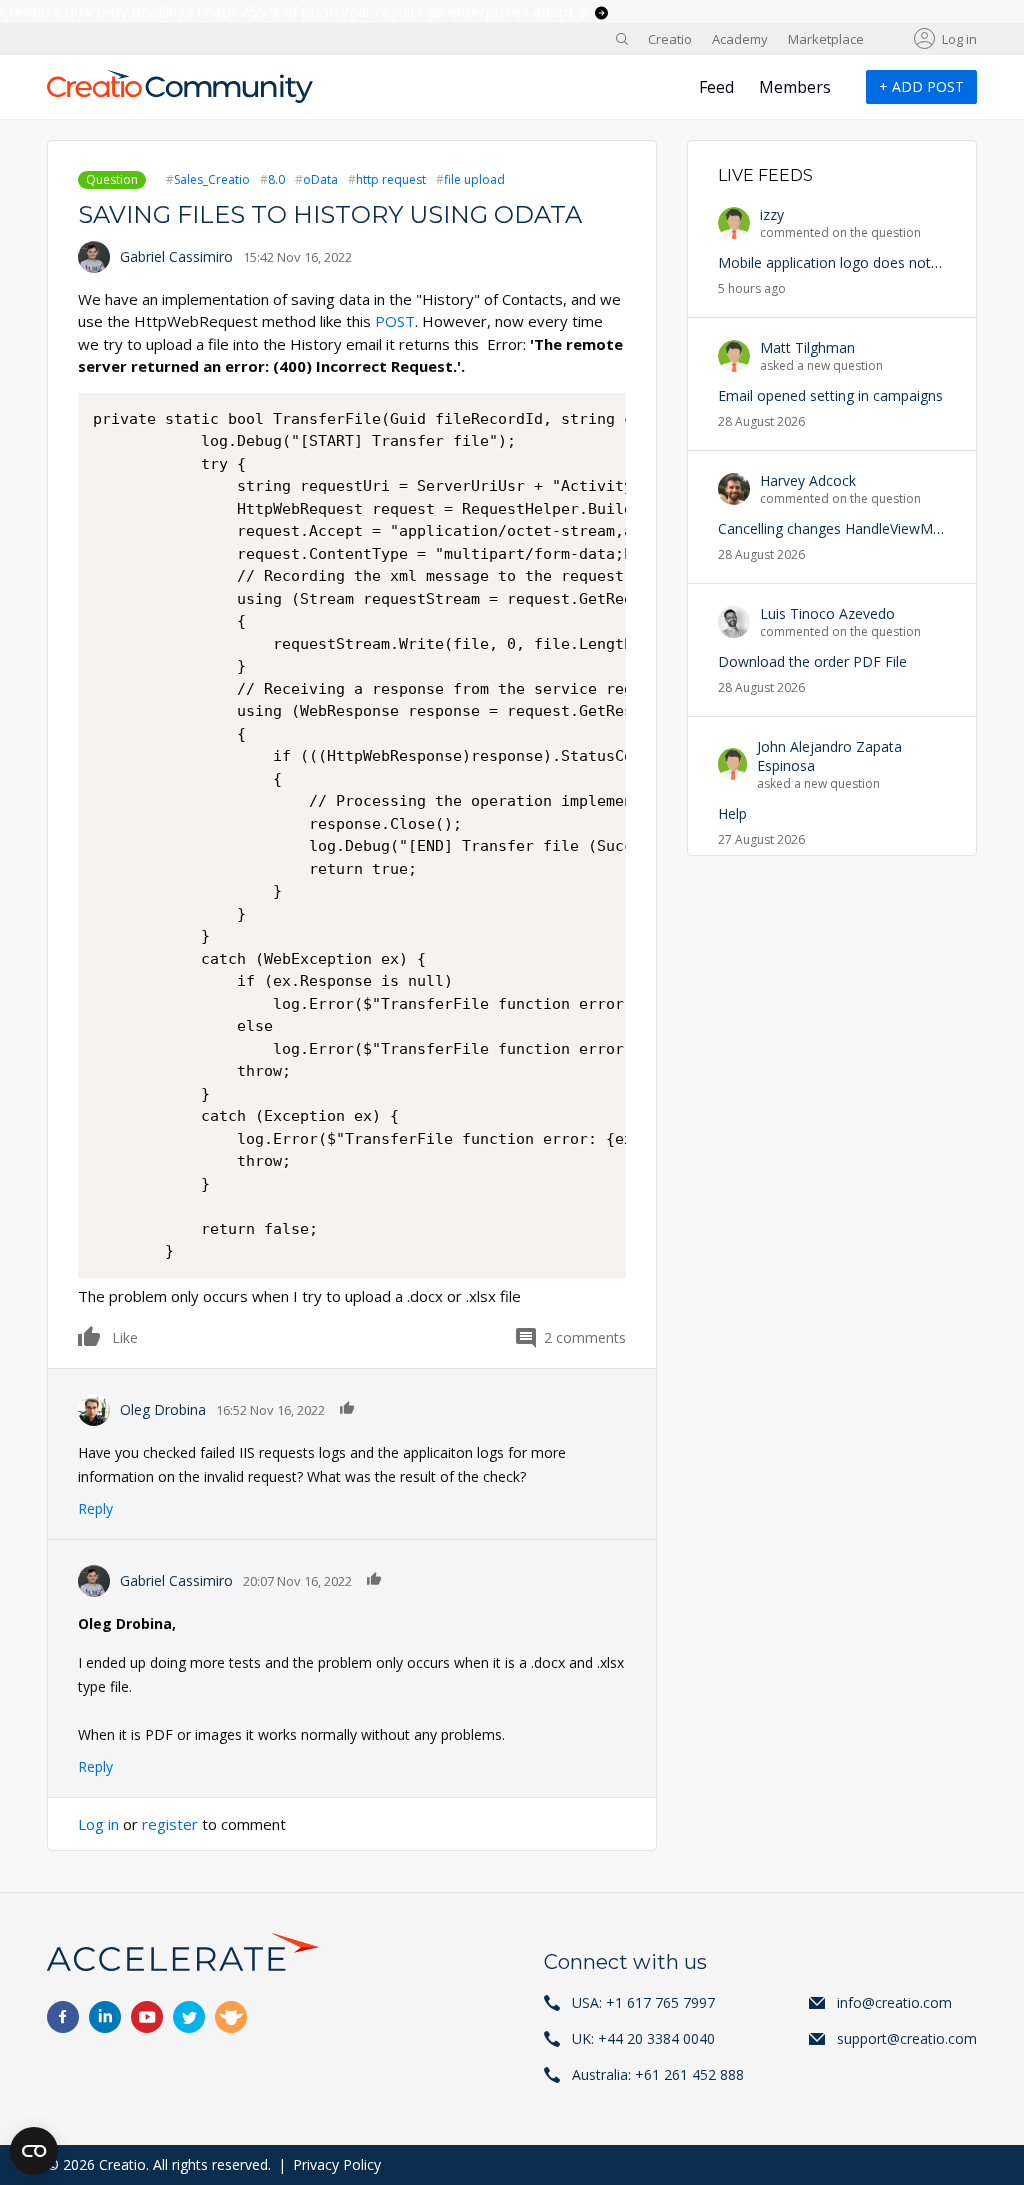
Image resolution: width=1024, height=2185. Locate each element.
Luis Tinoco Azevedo (827, 613)
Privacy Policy (337, 2164)
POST (395, 321)
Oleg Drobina (163, 1409)
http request (391, 179)
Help (732, 813)
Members (795, 87)
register (170, 1824)
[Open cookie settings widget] (34, 2151)
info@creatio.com (894, 2002)
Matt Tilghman (807, 347)
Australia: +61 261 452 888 (658, 2074)
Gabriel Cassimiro (176, 256)
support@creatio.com (907, 2038)
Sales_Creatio (212, 179)
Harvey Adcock (808, 480)
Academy (740, 39)
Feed (716, 87)
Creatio (670, 39)
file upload (474, 179)
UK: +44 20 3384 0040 (643, 2038)
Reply (95, 1508)
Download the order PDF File (812, 661)
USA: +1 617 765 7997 (643, 2002)
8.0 (276, 179)
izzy (772, 214)
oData (320, 179)
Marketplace (826, 39)
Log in (959, 39)
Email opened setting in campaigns (830, 395)
